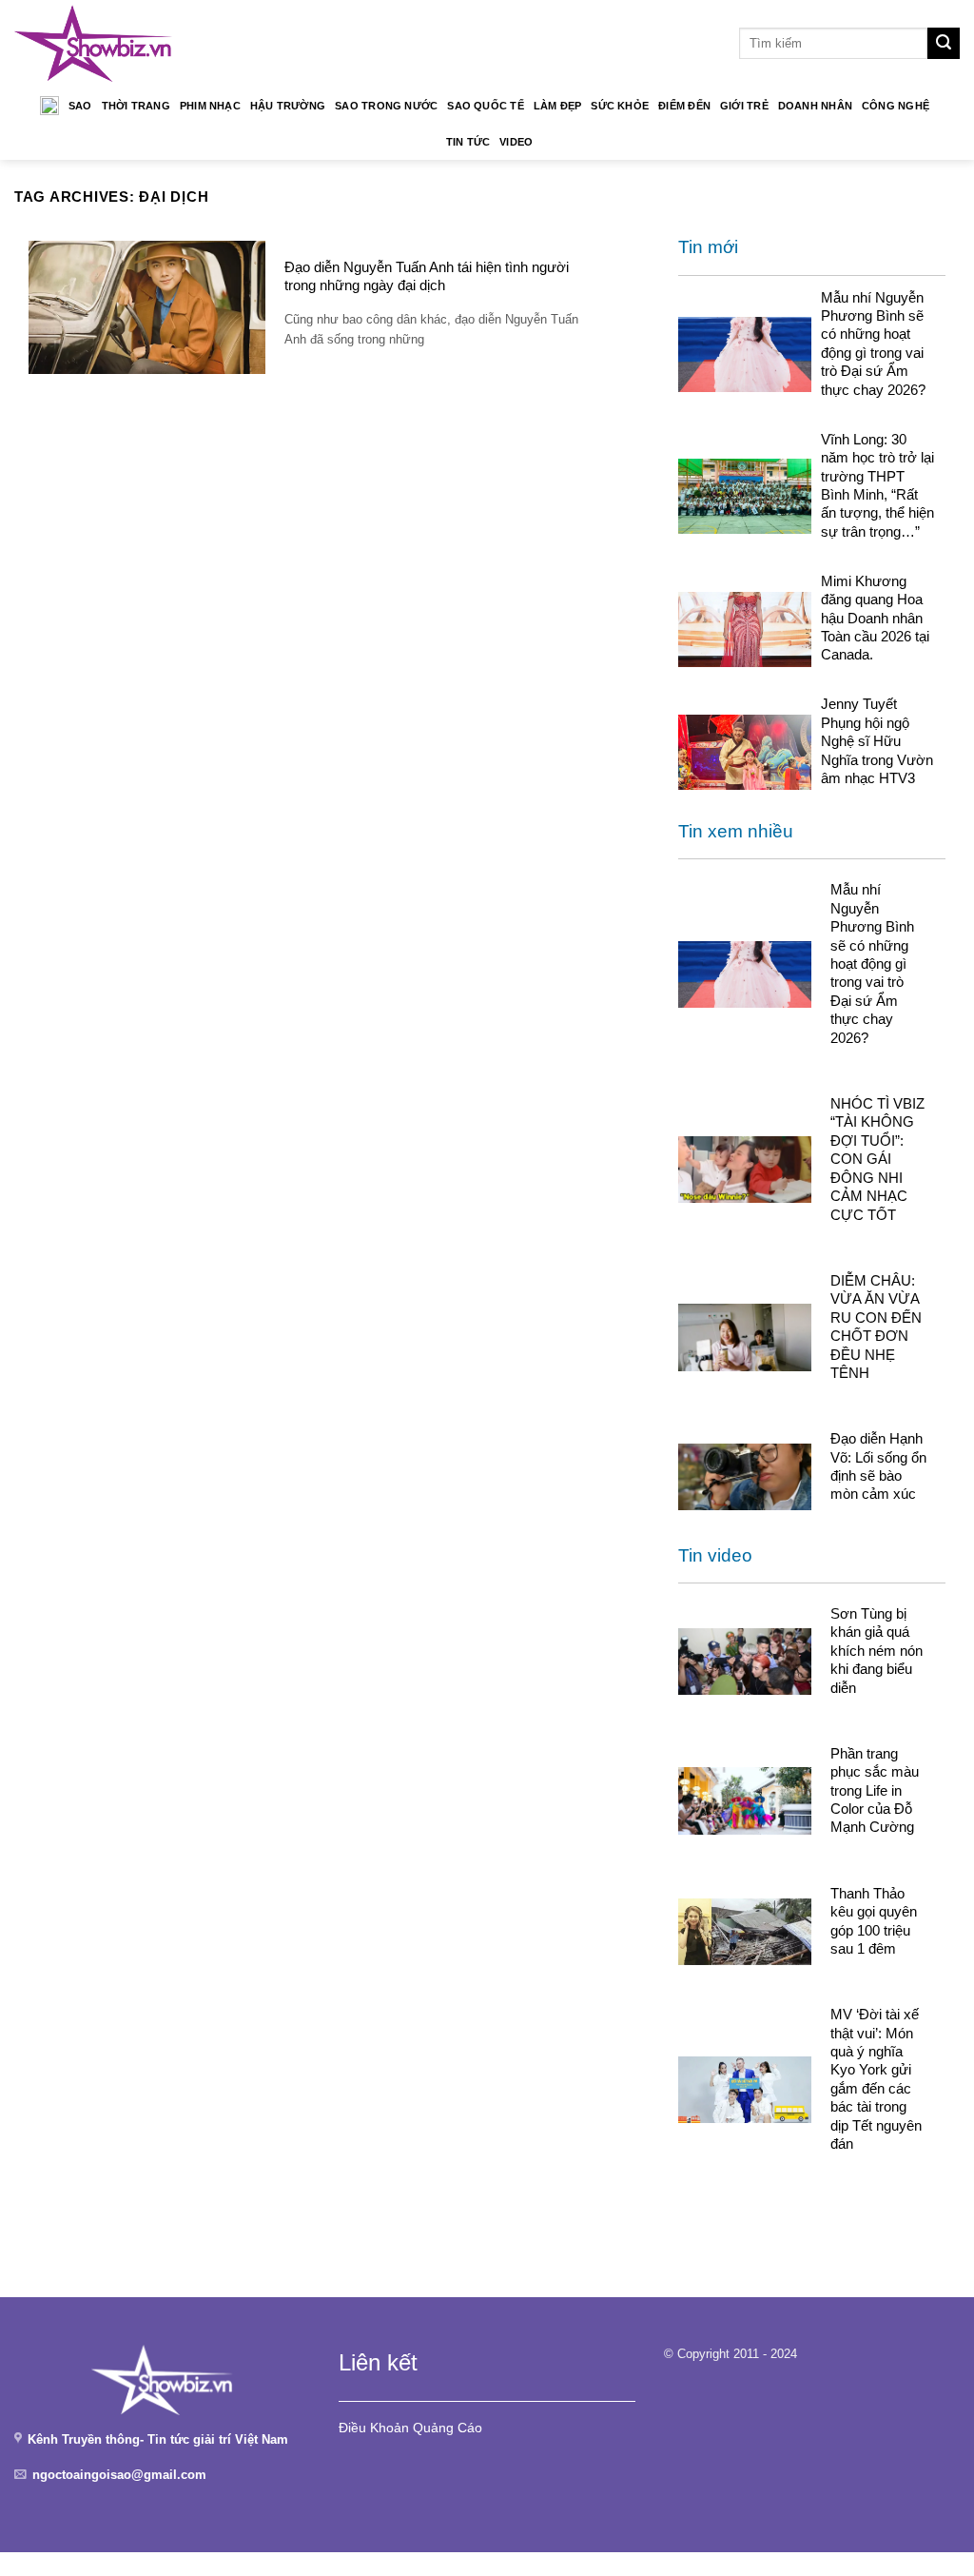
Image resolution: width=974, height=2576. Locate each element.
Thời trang (136, 106)
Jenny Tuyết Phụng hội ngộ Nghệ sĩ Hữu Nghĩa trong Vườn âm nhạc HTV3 (877, 741)
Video (516, 142)
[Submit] (944, 44)
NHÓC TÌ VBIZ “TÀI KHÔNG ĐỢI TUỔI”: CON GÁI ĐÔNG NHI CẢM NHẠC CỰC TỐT (877, 1159)
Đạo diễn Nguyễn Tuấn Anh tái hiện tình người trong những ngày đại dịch (427, 276)
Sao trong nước (386, 106)
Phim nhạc (210, 106)
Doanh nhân (815, 106)
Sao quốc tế (485, 106)
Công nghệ (896, 106)
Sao (80, 106)
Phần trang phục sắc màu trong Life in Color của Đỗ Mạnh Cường (875, 1790)
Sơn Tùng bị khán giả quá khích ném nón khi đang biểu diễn (877, 1651)
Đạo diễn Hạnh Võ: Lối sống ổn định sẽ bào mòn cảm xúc (878, 1466)
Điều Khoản (374, 2428)
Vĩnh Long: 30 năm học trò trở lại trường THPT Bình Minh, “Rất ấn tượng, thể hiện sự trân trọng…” (877, 485)
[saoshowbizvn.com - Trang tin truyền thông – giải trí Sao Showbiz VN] (93, 43)
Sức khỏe (620, 106)
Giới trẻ (744, 106)
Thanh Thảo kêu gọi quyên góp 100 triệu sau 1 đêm (874, 1921)
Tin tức (468, 142)
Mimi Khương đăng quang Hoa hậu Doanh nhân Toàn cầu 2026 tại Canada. (875, 618)
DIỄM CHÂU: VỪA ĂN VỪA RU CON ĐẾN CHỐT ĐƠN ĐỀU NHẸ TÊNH (876, 1327)
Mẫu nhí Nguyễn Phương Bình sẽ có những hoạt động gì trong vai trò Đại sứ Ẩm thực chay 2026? (873, 344)
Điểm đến (684, 106)
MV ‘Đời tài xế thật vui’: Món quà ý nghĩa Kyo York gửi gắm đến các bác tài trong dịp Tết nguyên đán (876, 2079)
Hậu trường (288, 106)
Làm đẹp (558, 106)
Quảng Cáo (448, 2428)
